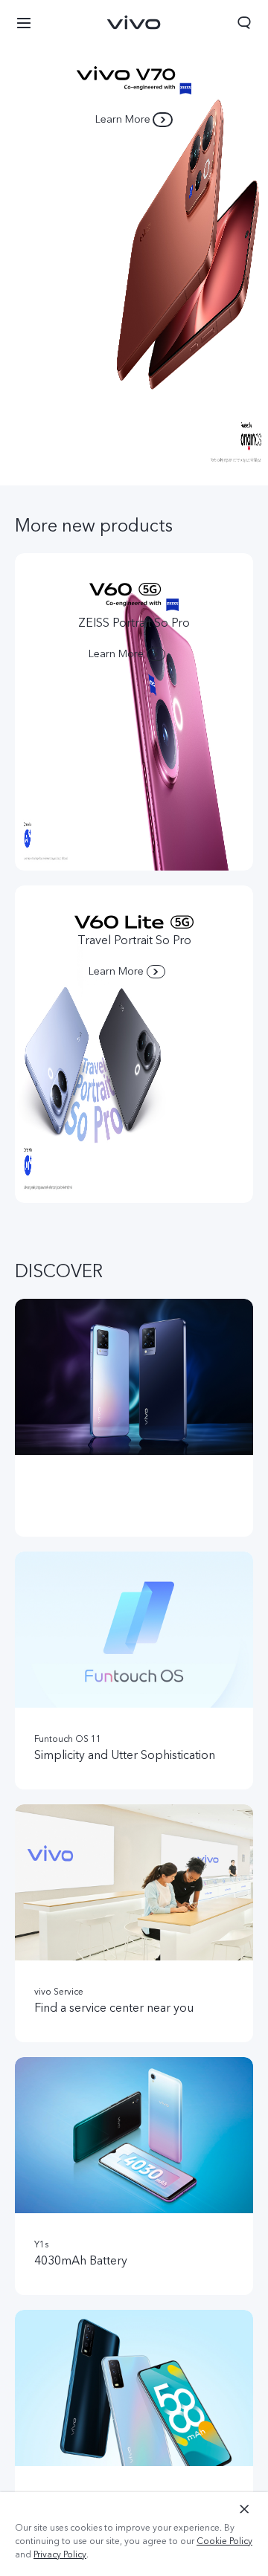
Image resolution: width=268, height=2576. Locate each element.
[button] (24, 22)
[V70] (134, 243)
